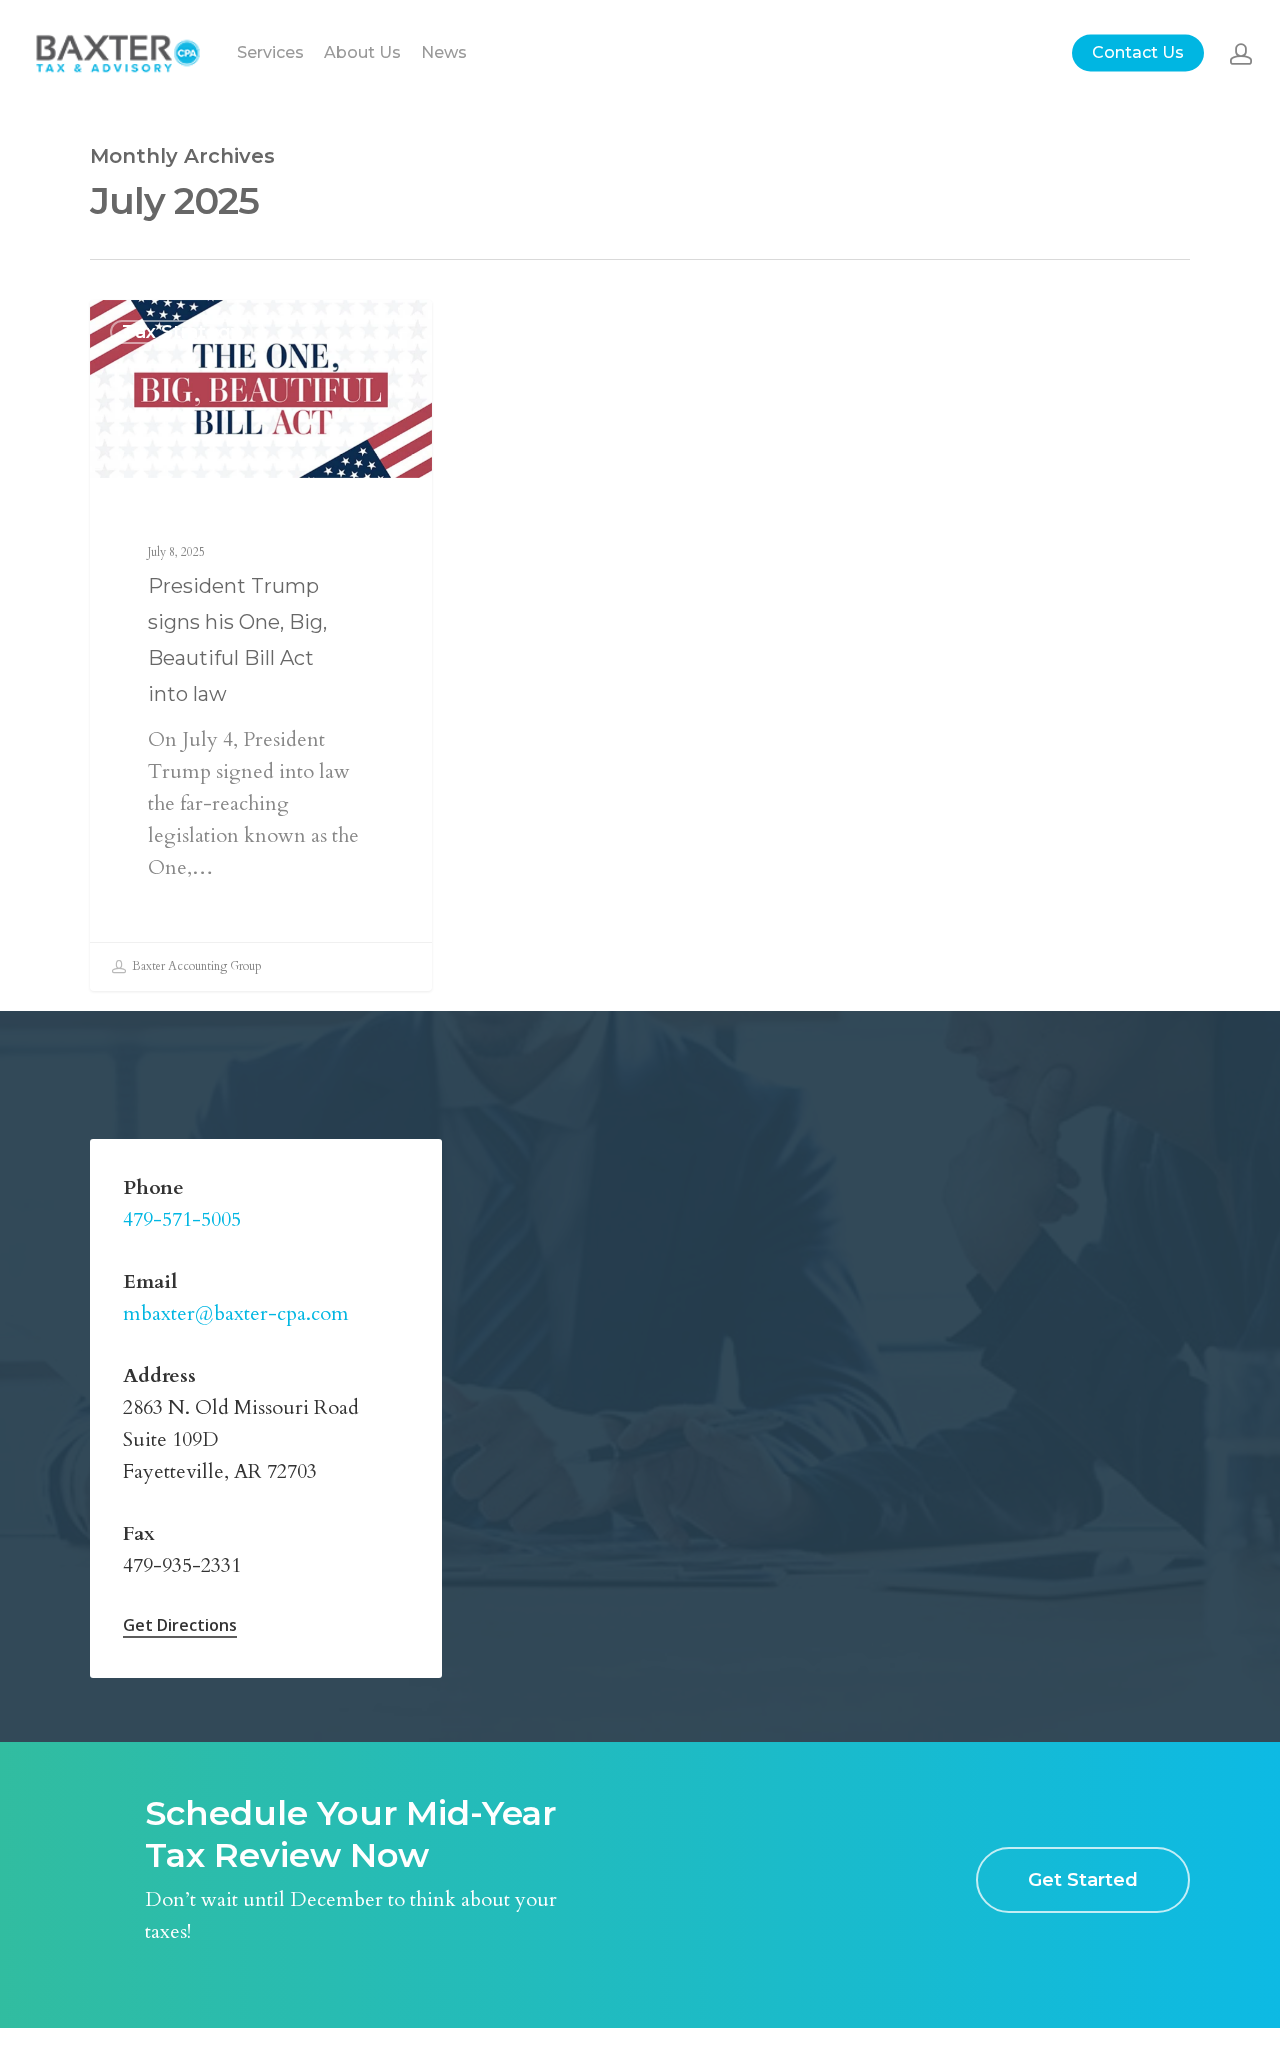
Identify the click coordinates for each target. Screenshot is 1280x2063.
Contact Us (1138, 53)
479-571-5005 (182, 1219)
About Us (362, 53)
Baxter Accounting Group (195, 966)
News (444, 53)
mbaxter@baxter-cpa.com (236, 1313)
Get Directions (180, 1625)
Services (270, 53)
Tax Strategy (181, 332)
